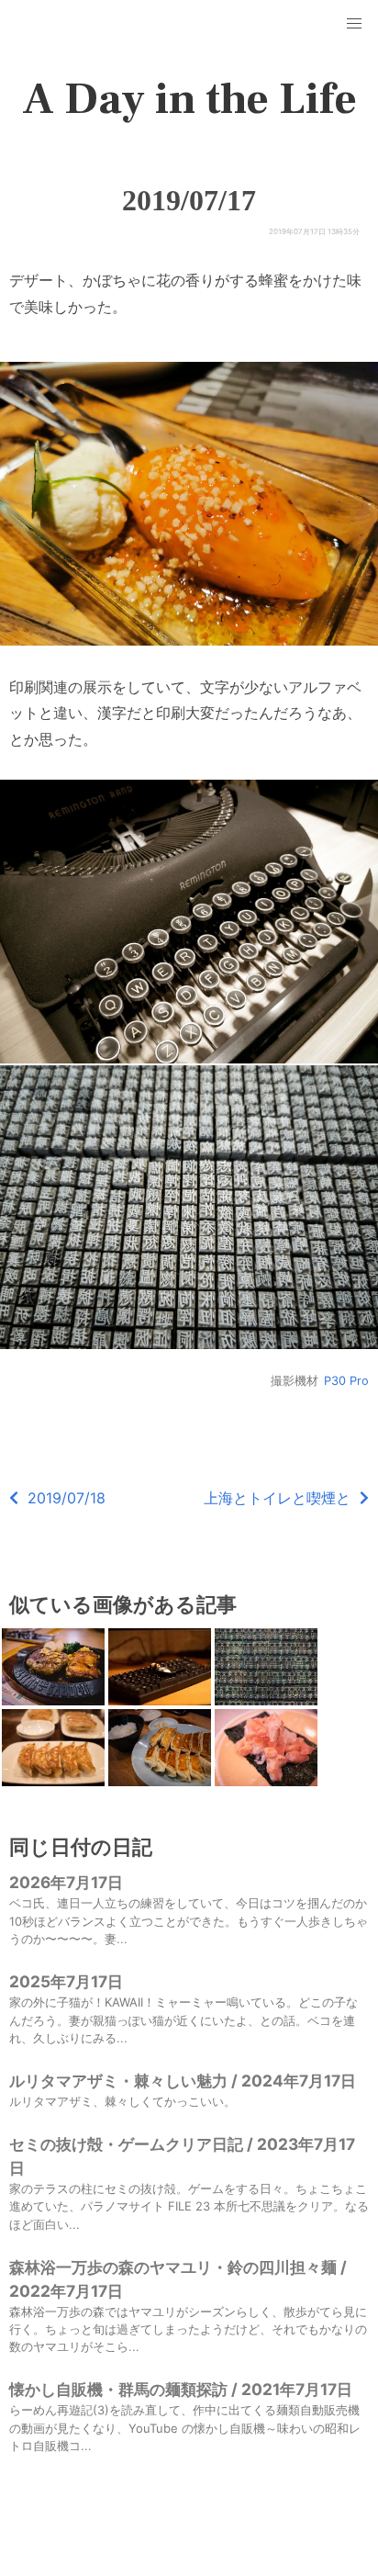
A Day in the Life (189, 99)
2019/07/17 (189, 200)
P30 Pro (346, 1381)
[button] (354, 24)
